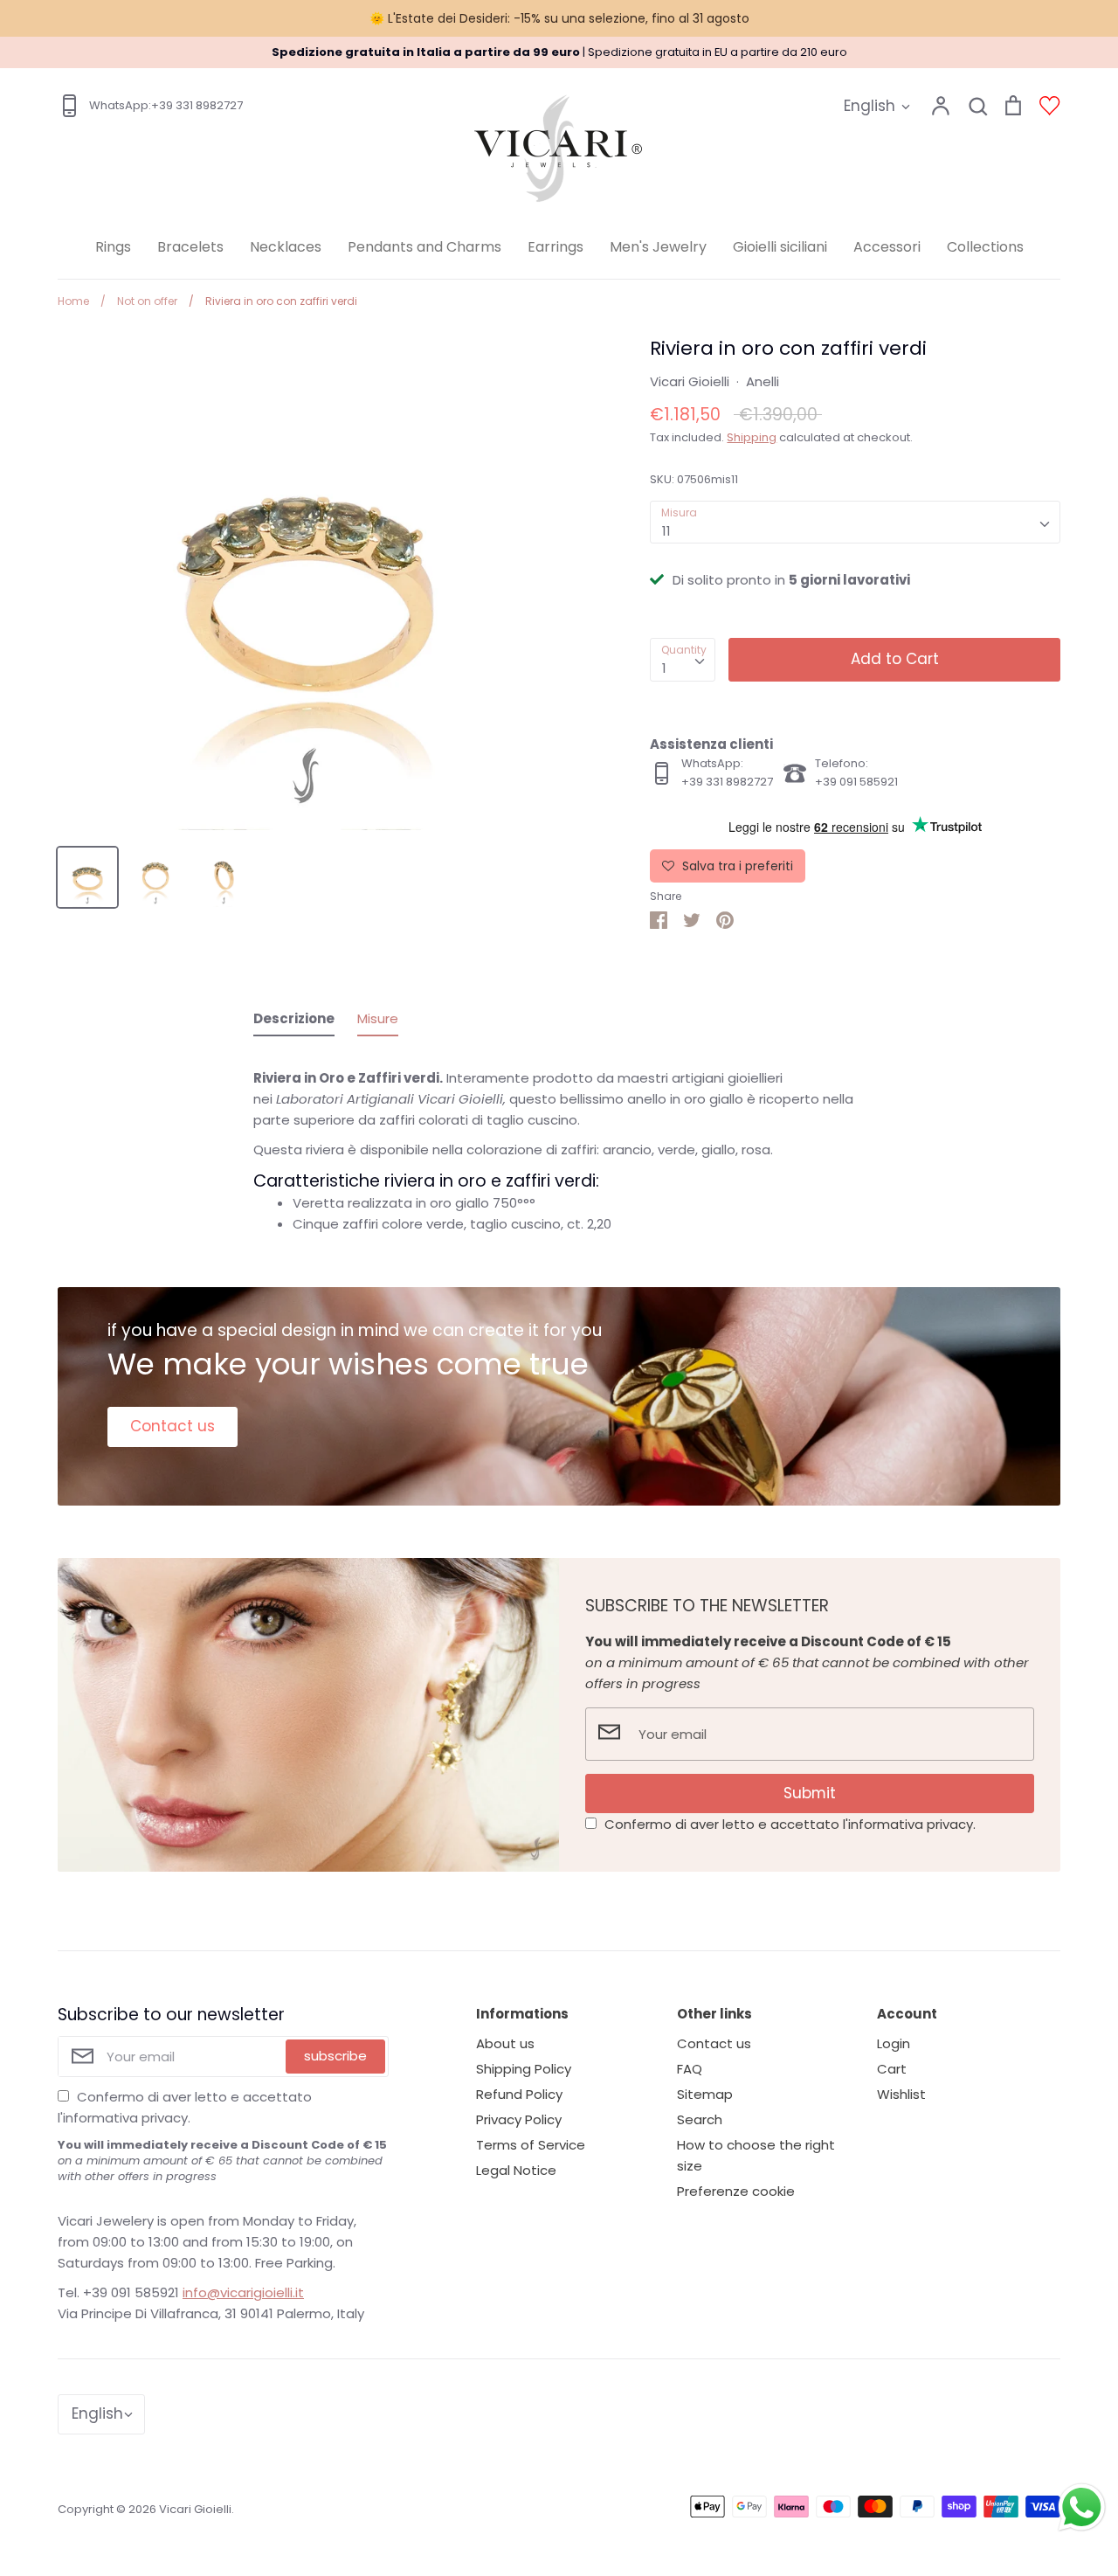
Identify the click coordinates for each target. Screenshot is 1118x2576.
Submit (810, 1793)
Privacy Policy (519, 2119)
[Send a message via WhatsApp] (1082, 2507)
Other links (714, 2014)
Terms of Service (531, 2145)
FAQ (690, 2069)
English (870, 106)
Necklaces (286, 247)
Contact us (173, 1426)
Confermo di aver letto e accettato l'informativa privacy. (790, 1824)
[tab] (294, 1022)
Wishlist (901, 2094)
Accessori (887, 247)
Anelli (763, 381)
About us (505, 2043)
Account (907, 2014)
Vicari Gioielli (690, 381)
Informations (522, 2014)
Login (894, 2043)
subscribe (335, 2056)
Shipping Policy (524, 2069)
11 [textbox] (666, 531)
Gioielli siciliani (780, 247)
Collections (985, 247)
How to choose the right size (756, 2155)
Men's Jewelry (658, 247)
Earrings (556, 247)
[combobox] (855, 523)
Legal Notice (516, 2170)
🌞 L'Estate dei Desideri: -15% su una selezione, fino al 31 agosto (559, 18)
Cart (892, 2069)
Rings (113, 247)
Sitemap (705, 2094)
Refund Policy (519, 2094)
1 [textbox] (664, 668)
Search (700, 2119)
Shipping (752, 437)
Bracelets (190, 247)
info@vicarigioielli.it (243, 2292)
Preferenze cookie (736, 2191)
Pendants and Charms (424, 247)
